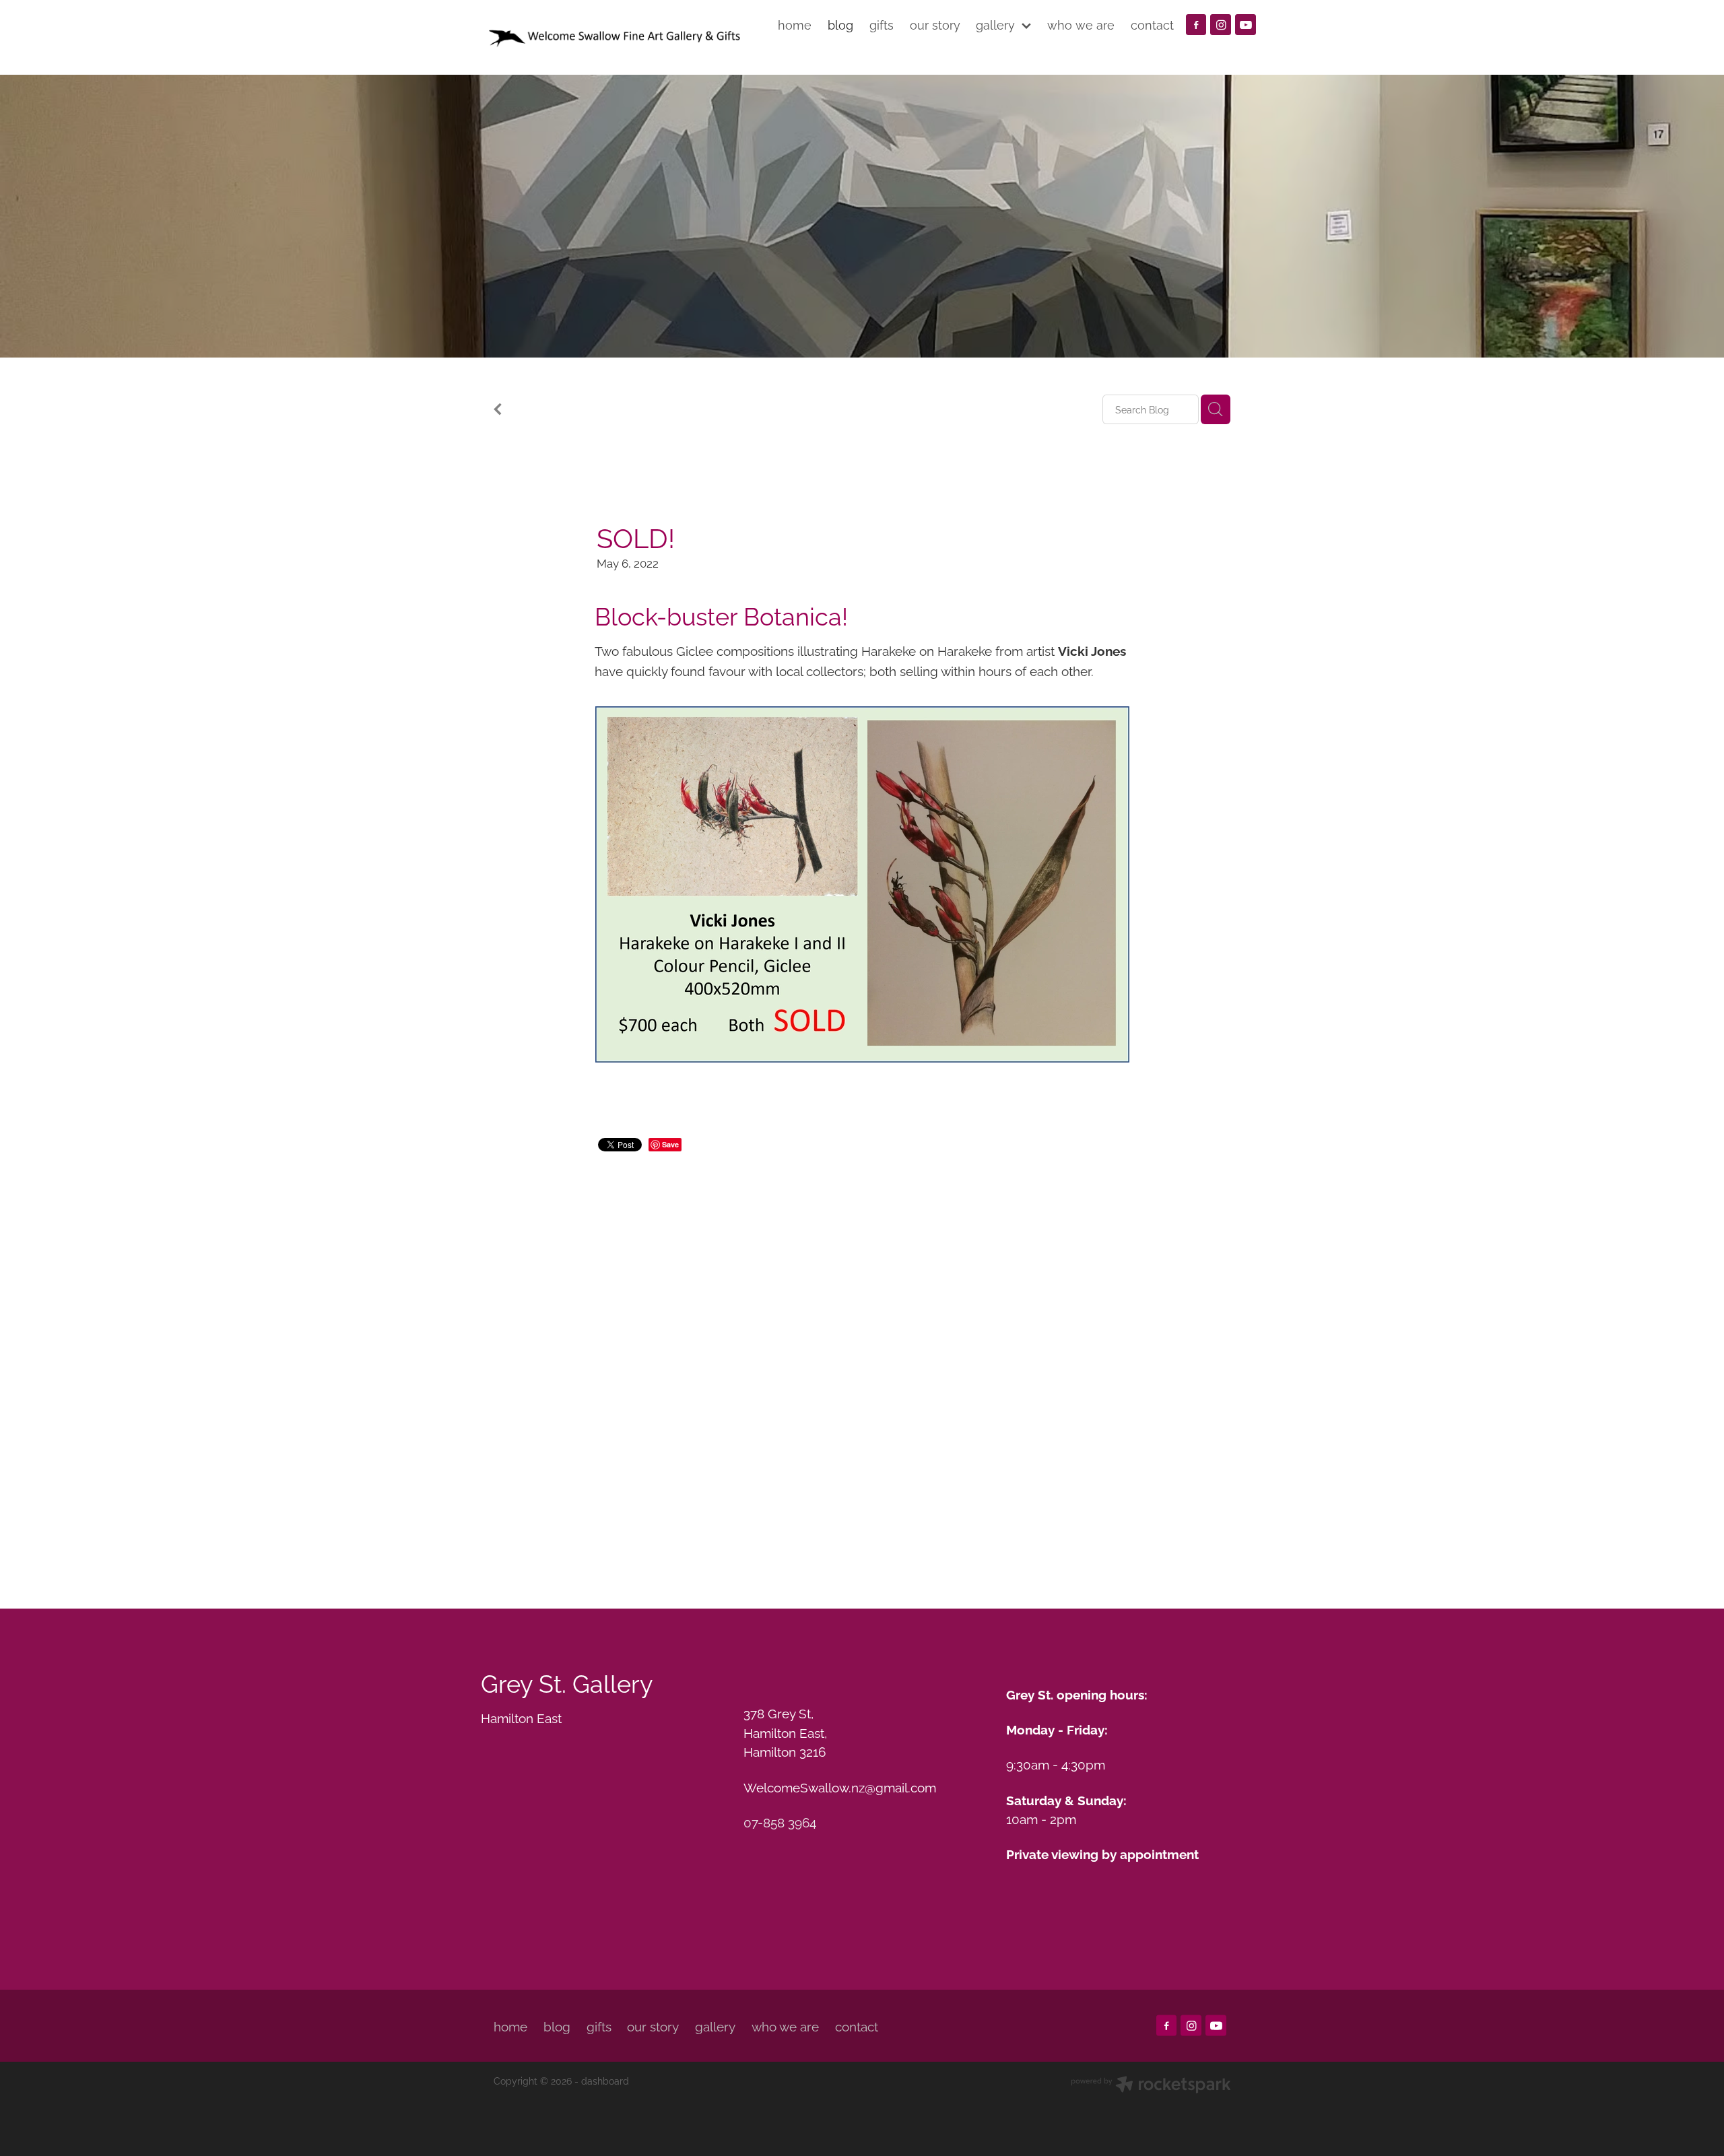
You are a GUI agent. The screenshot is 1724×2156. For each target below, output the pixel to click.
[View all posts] (498, 410)
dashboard (605, 2080)
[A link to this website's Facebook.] (1196, 25)
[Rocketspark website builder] (1151, 2086)
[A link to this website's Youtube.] (1246, 25)
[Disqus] (862, 1363)
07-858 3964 (780, 1821)
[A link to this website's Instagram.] (1221, 25)
